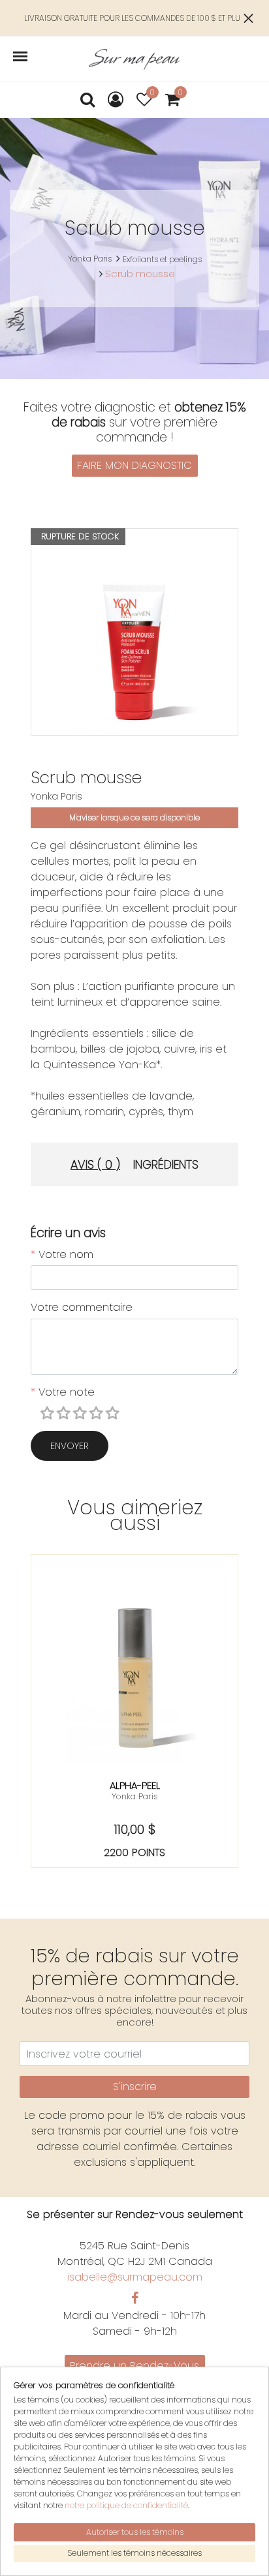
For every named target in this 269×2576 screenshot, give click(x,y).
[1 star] (49, 1414)
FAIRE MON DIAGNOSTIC (134, 465)
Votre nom (62, 1254)
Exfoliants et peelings (162, 259)
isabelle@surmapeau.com (135, 2277)
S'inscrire (135, 2087)
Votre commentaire (82, 1307)
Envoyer (70, 1446)
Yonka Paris (90, 259)
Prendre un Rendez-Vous (134, 2366)
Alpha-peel (135, 1785)
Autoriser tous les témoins (135, 2532)
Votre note (63, 1392)
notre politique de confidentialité (126, 2505)
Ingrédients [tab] (166, 1164)
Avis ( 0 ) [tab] (95, 1164)
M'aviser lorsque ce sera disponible (134, 817)
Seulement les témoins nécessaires (134, 2553)
